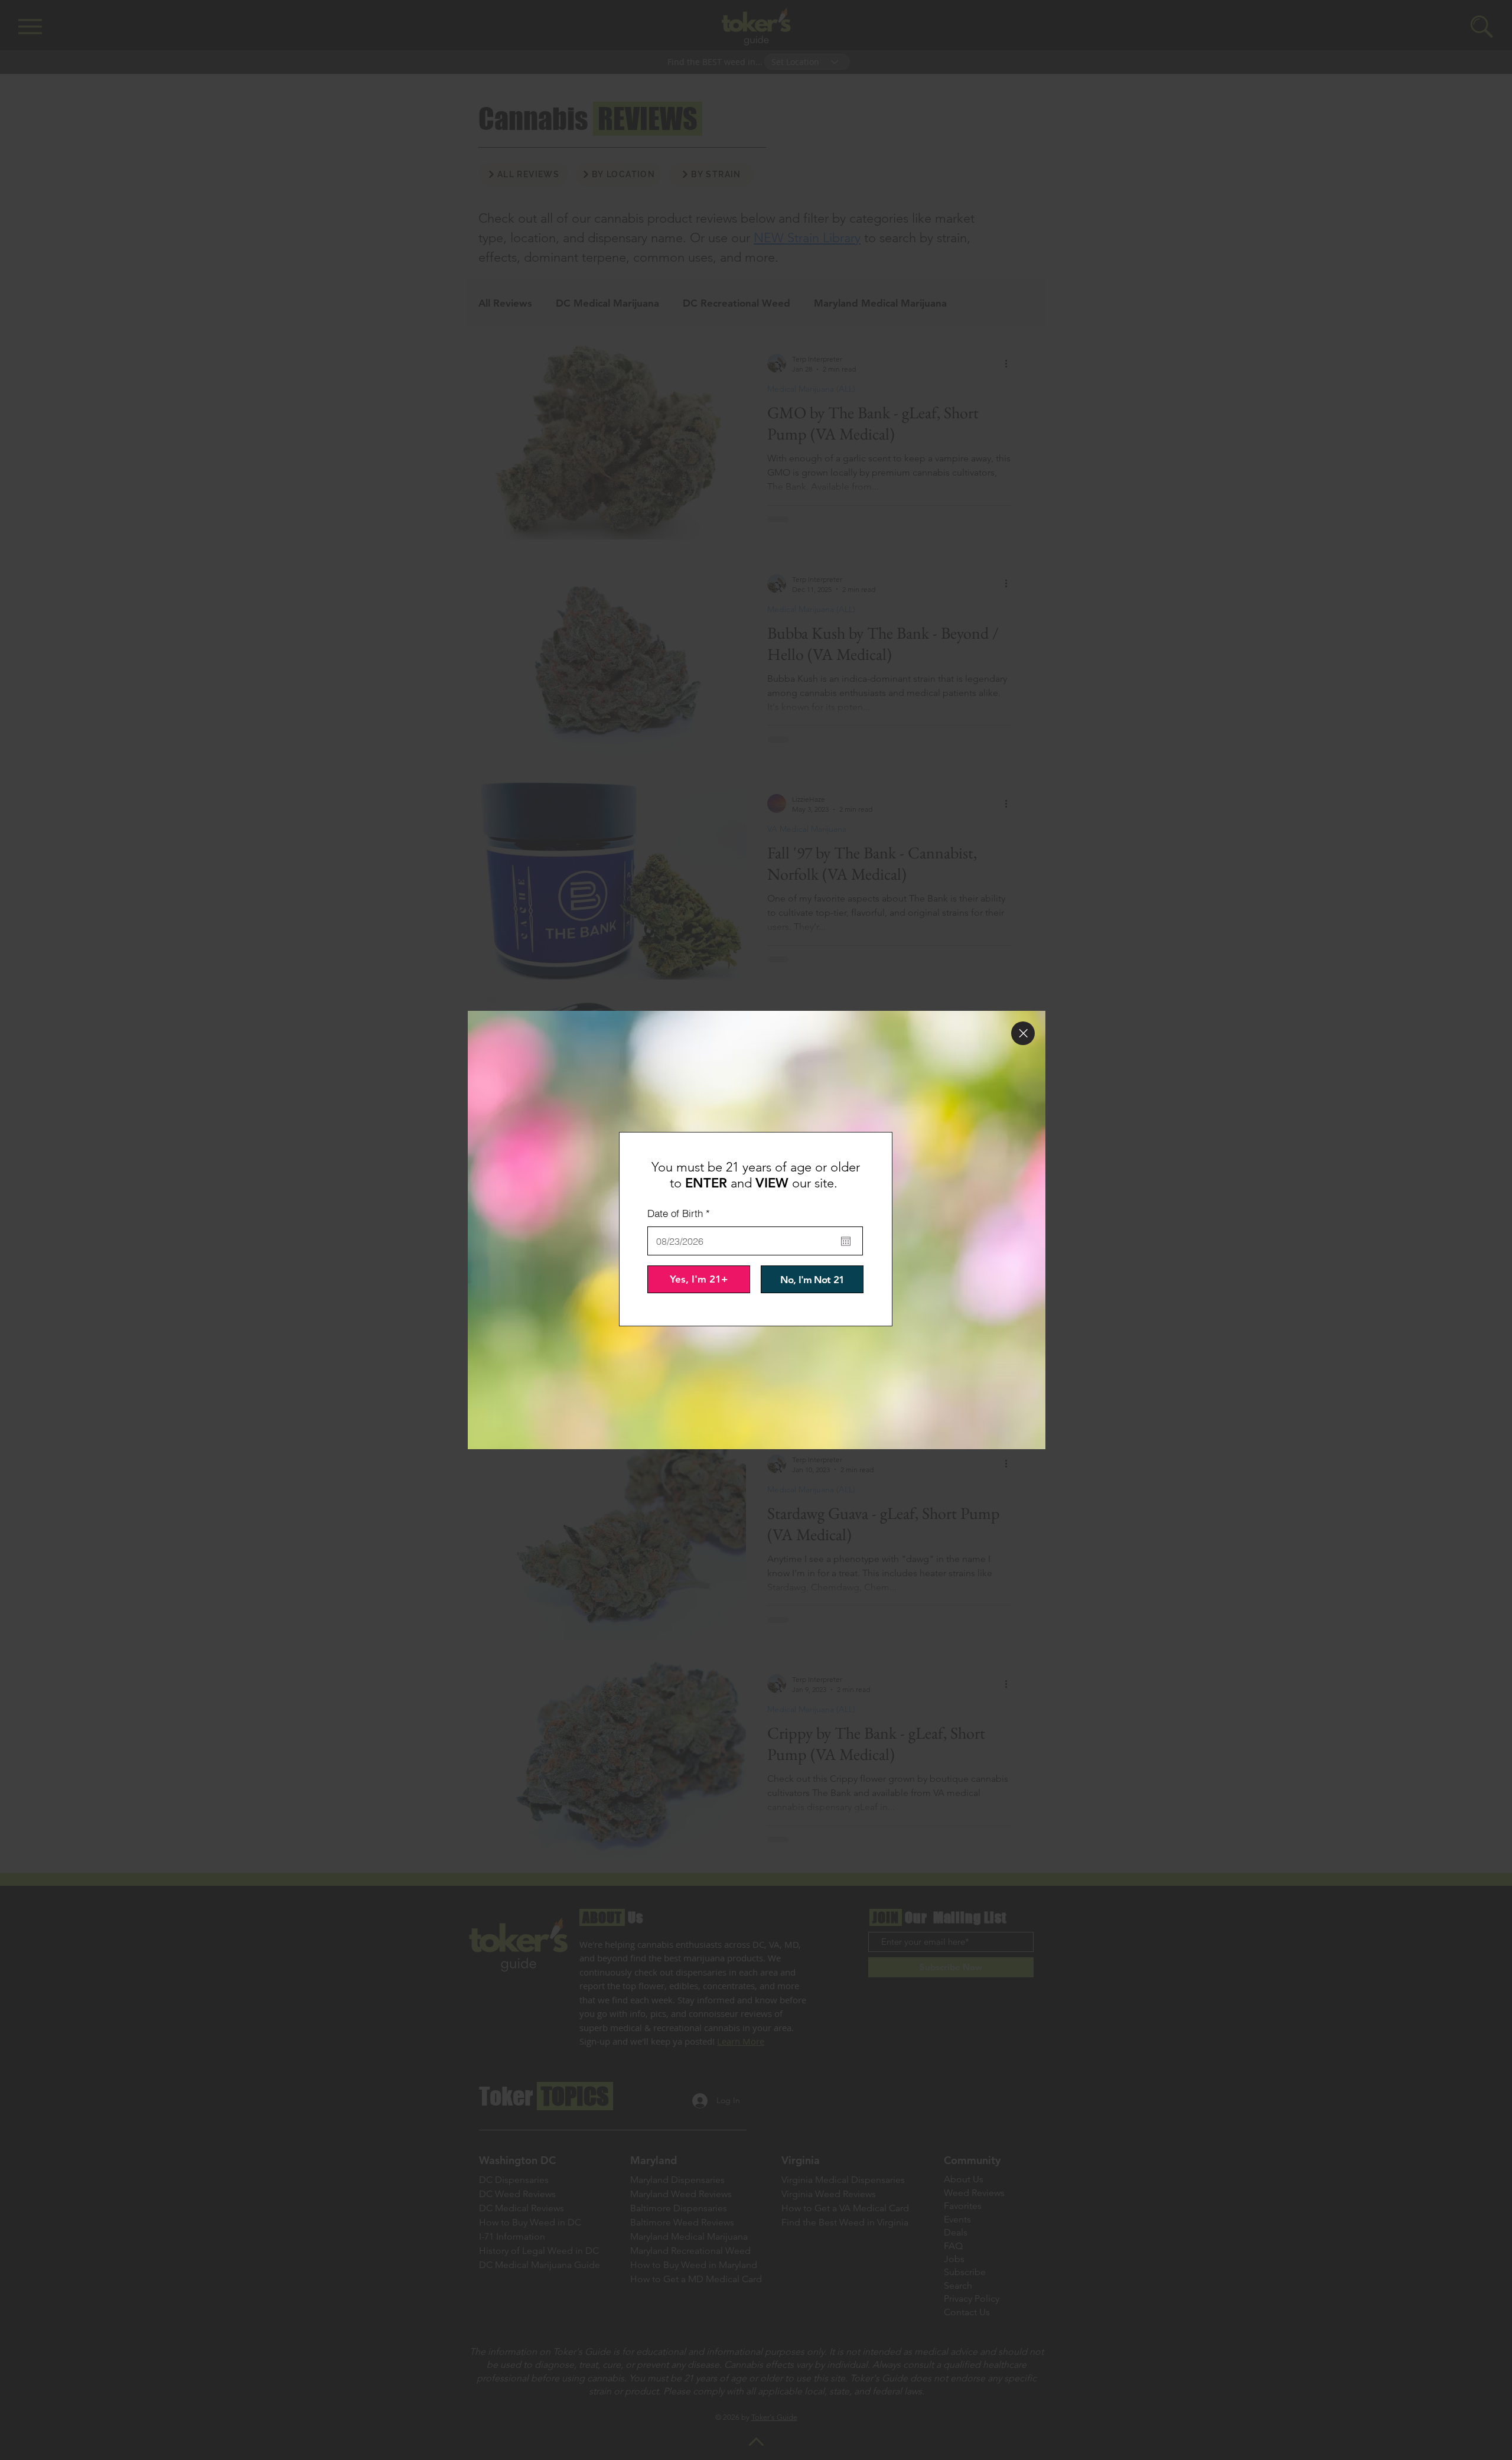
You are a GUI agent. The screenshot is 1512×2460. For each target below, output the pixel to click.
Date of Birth (681, 1213)
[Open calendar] (846, 1241)
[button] (1023, 1033)
